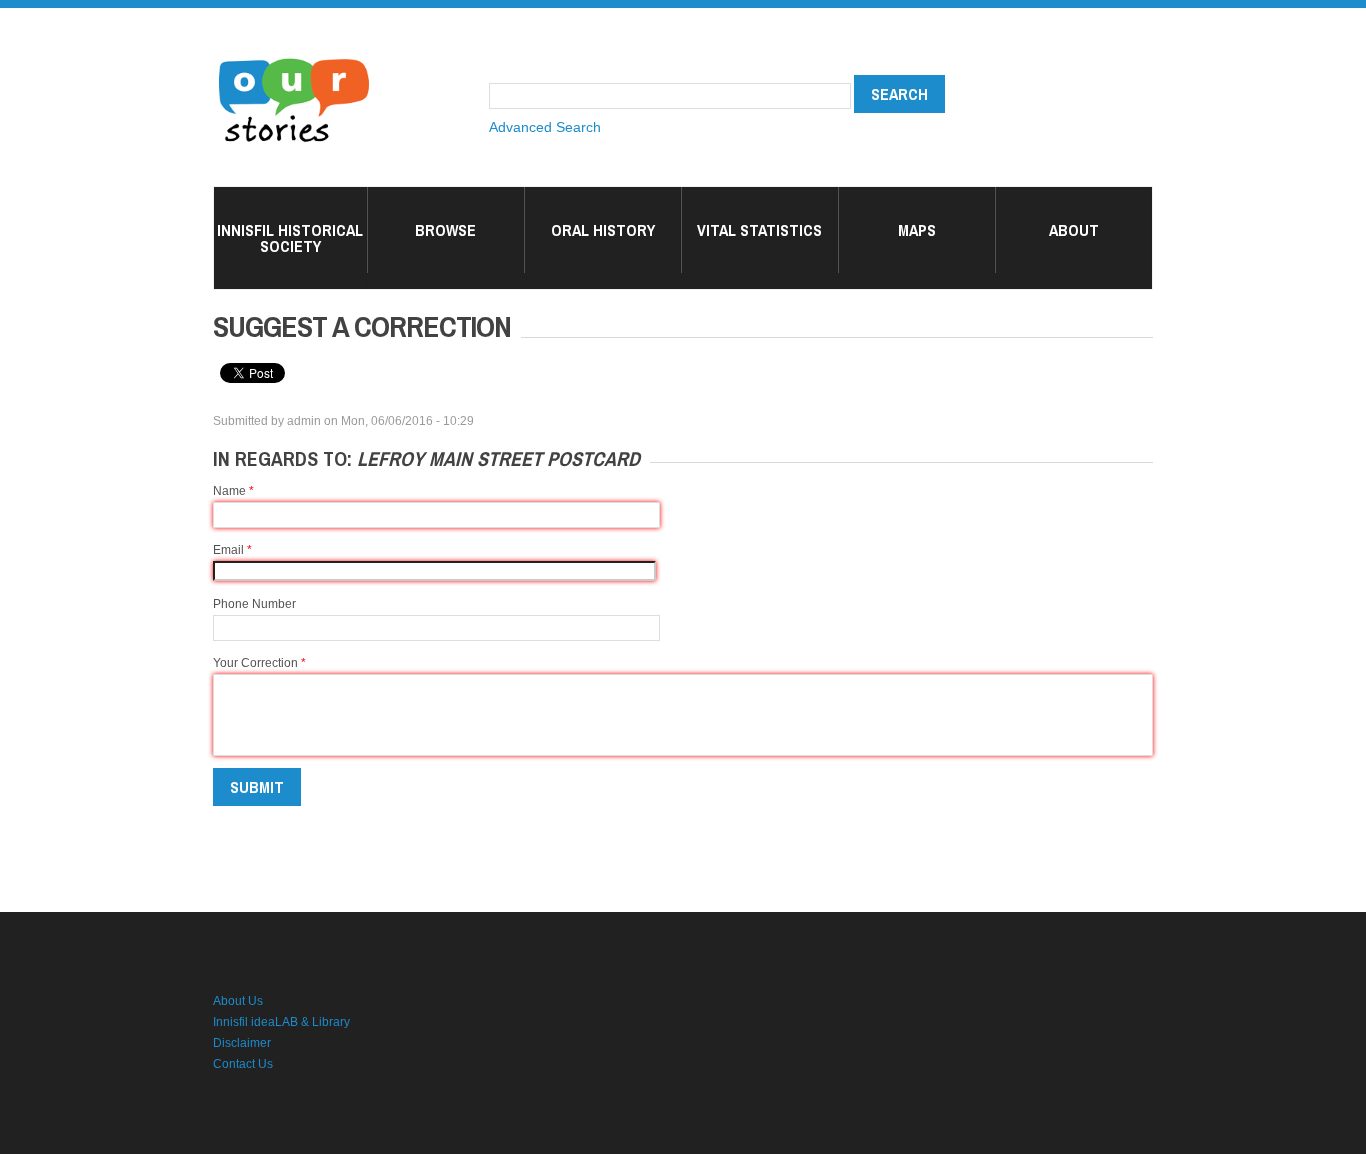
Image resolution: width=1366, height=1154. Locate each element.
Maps (917, 230)
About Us (238, 1001)
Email (232, 550)
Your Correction (259, 663)
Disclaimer (242, 1043)
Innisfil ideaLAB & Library (281, 1022)
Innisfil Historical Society (290, 238)
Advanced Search (545, 127)
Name (233, 491)
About (1074, 230)
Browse (445, 230)
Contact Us (243, 1064)
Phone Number (254, 604)
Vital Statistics (759, 230)
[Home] (294, 60)
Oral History (603, 230)
